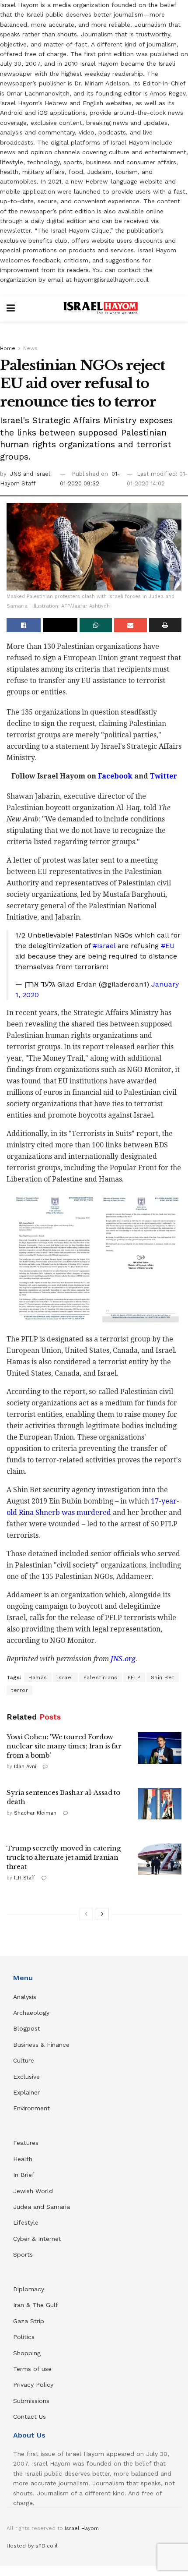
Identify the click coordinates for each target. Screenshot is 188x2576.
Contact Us (30, 2417)
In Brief (24, 2175)
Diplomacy (30, 2289)
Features (26, 2143)
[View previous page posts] (86, 1914)
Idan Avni (25, 1767)
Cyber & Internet (37, 2239)
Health (23, 2159)
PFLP (134, 1677)
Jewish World (33, 2191)
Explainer (26, 2092)
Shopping (27, 2353)
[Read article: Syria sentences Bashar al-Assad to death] (160, 1804)
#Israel (104, 946)
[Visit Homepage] (101, 308)
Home (8, 348)
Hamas (38, 1677)
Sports (23, 2254)
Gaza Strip (29, 2321)
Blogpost (27, 2028)
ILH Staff (24, 1878)
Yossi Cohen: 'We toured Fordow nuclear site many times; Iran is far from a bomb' (64, 1746)
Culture (24, 2060)
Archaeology (31, 2013)
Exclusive (26, 2077)
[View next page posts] (102, 1914)
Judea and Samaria (42, 2207)
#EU (168, 946)
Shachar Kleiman (35, 1813)
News (30, 348)
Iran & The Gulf (36, 2305)
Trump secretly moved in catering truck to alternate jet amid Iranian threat (63, 1857)
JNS (17, 474)
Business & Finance (41, 2045)
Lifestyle (26, 2222)
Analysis (26, 1997)
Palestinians (101, 1677)
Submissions (31, 2401)
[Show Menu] (11, 308)
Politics (24, 2337)
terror (19, 1690)
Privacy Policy (33, 2385)
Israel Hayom (82, 2528)
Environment (31, 2108)
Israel (65, 1677)
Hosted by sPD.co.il (32, 2546)
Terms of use (32, 2369)
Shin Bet (163, 1677)
